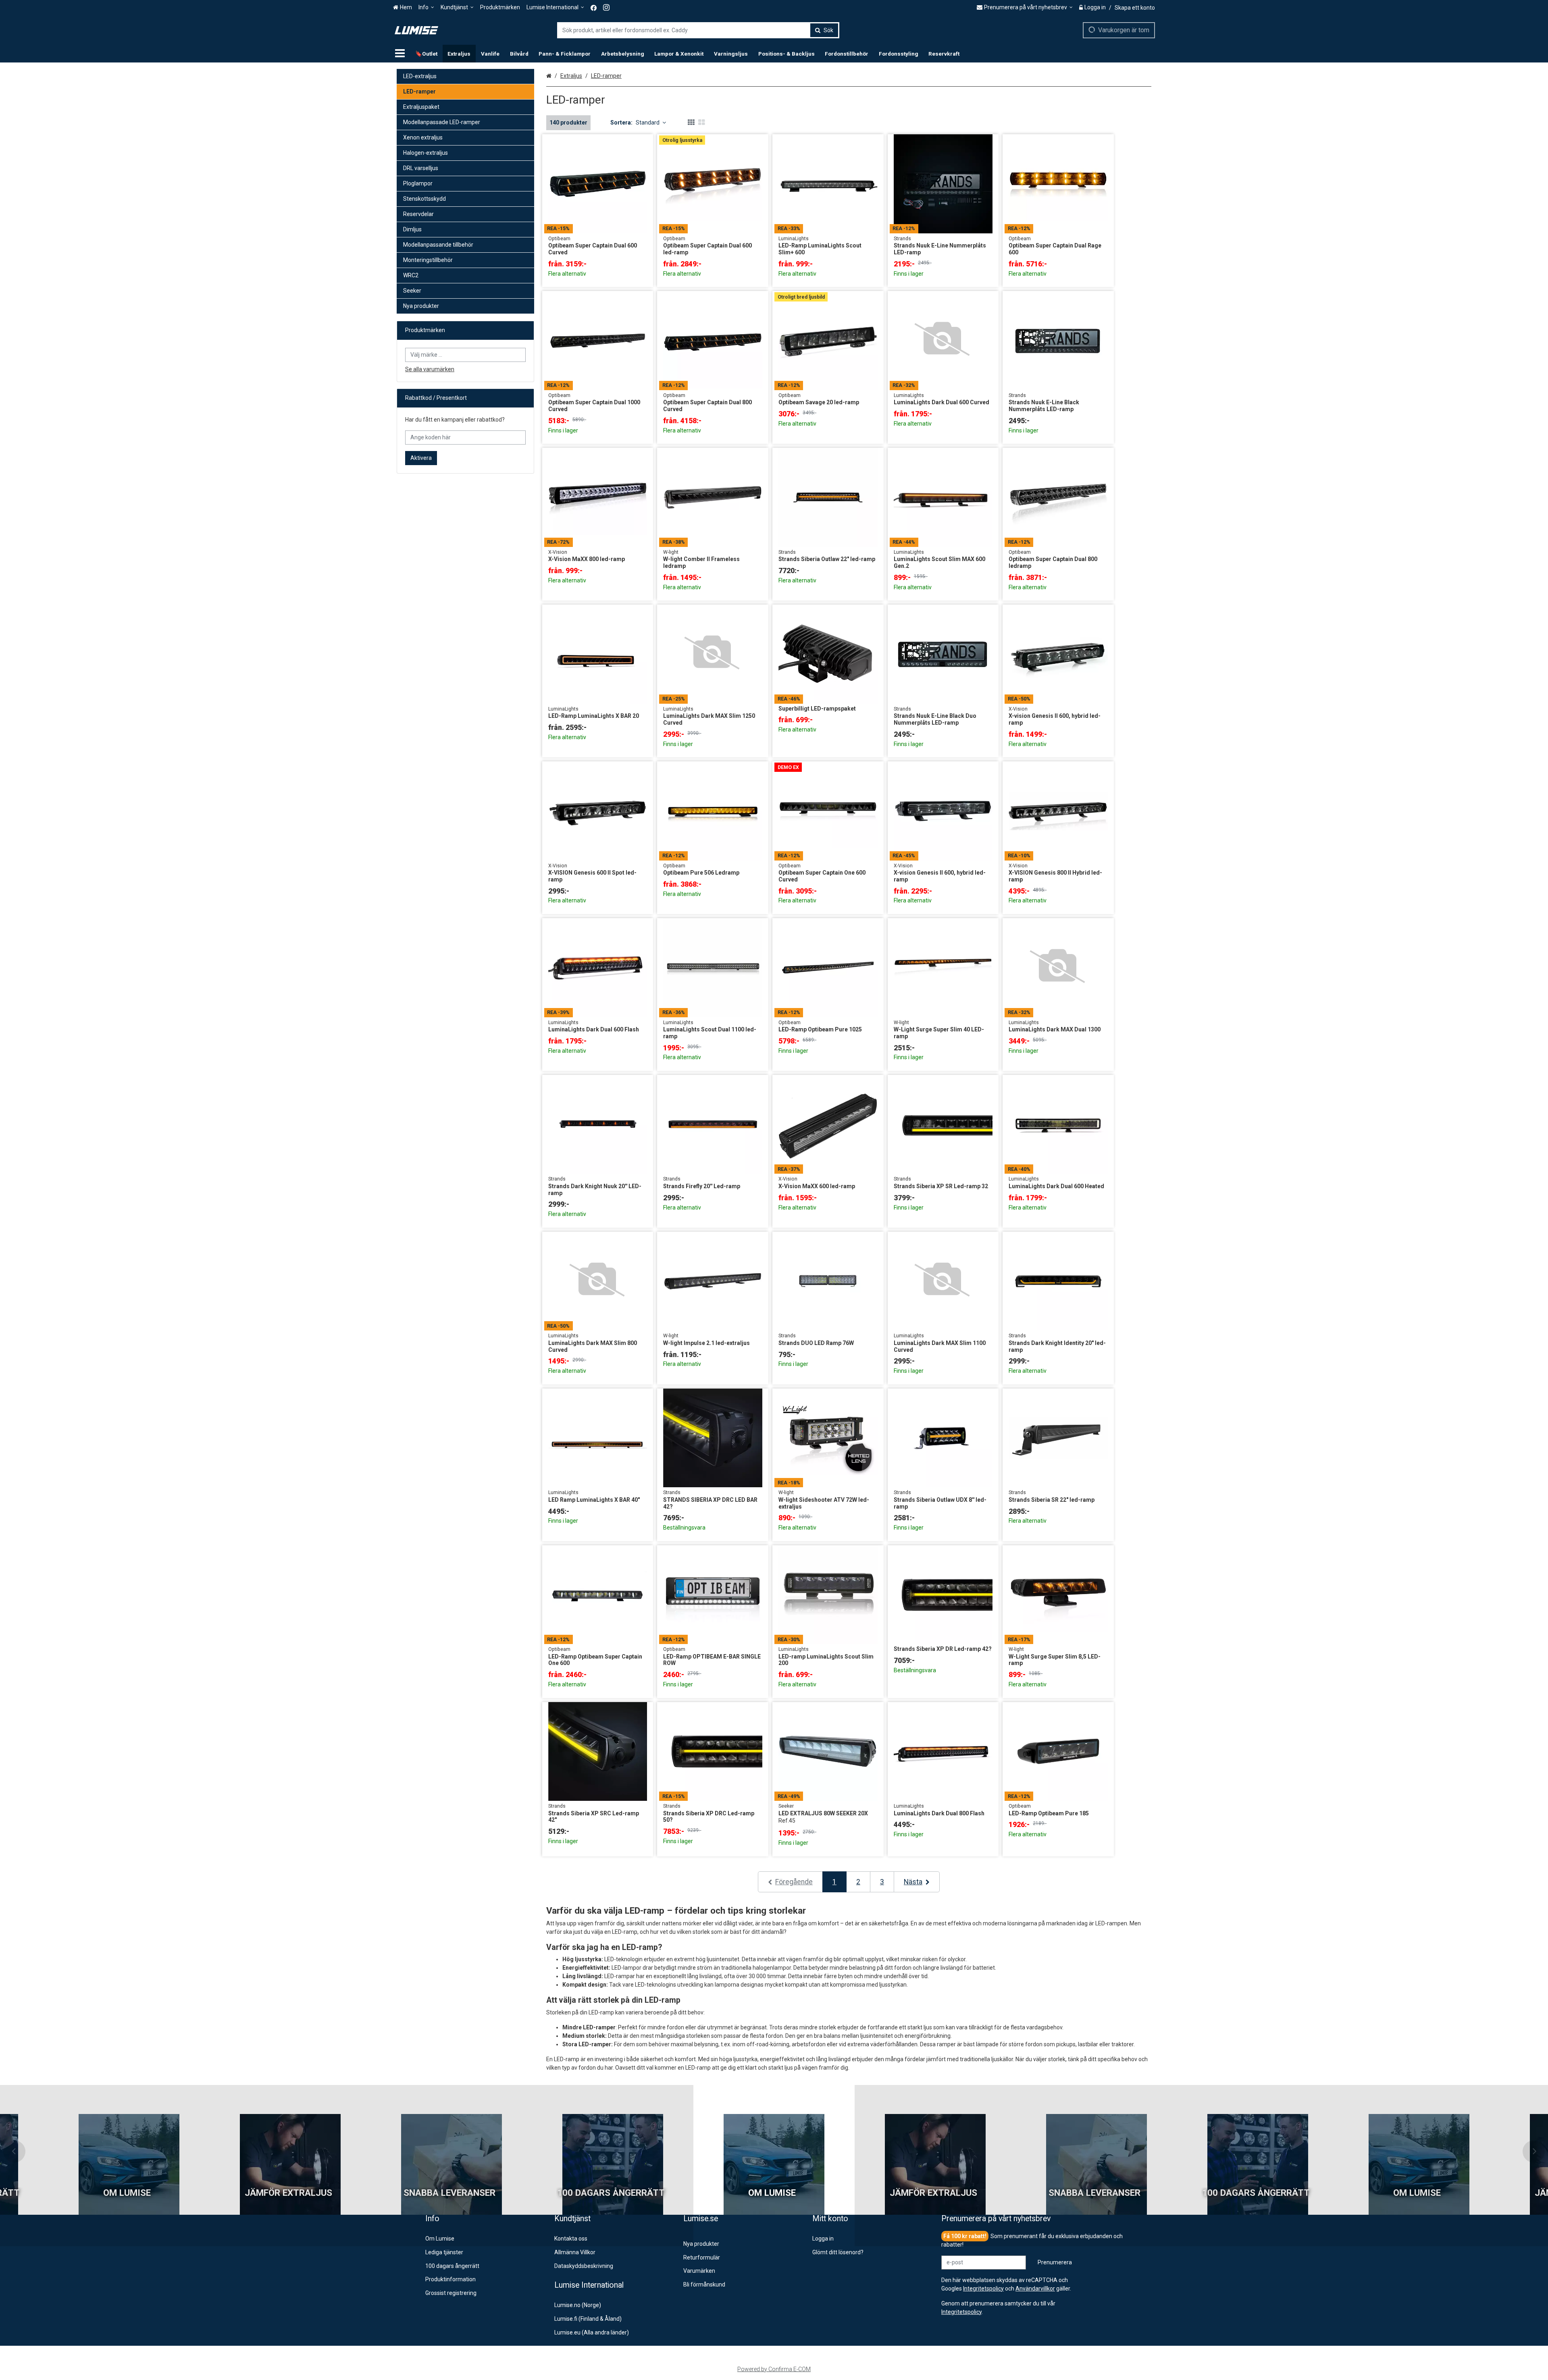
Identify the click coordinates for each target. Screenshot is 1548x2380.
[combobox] (698, 30)
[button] (961, 2312)
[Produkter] (400, 54)
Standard (648, 123)
